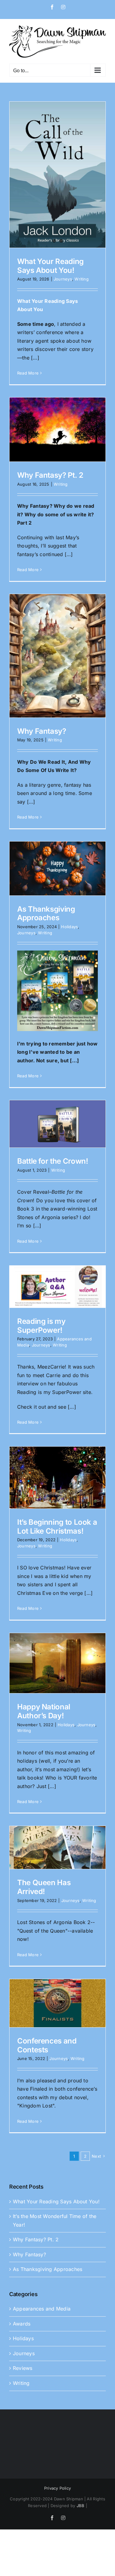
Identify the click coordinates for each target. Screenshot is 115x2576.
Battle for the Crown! (53, 1161)
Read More (28, 373)
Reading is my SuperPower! (41, 1326)
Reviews (23, 2368)
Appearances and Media (42, 2309)
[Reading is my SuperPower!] (57, 1287)
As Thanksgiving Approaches (46, 913)
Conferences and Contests (47, 2045)
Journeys (63, 279)
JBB (81, 2506)
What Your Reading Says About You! (50, 266)
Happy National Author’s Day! (44, 1711)
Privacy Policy (57, 2488)
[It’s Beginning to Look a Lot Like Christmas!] (57, 1477)
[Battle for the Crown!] (57, 1124)
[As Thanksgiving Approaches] (57, 868)
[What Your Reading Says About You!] (57, 175)
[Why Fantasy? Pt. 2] (57, 429)
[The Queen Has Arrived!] (57, 1847)
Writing (82, 279)
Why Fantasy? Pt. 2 (50, 475)
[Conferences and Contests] (57, 2003)
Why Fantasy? (42, 731)
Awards (22, 2324)
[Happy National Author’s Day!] (57, 1663)
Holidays (69, 927)
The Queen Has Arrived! (44, 1887)
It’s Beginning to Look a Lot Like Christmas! (57, 1527)
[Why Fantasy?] (57, 656)
